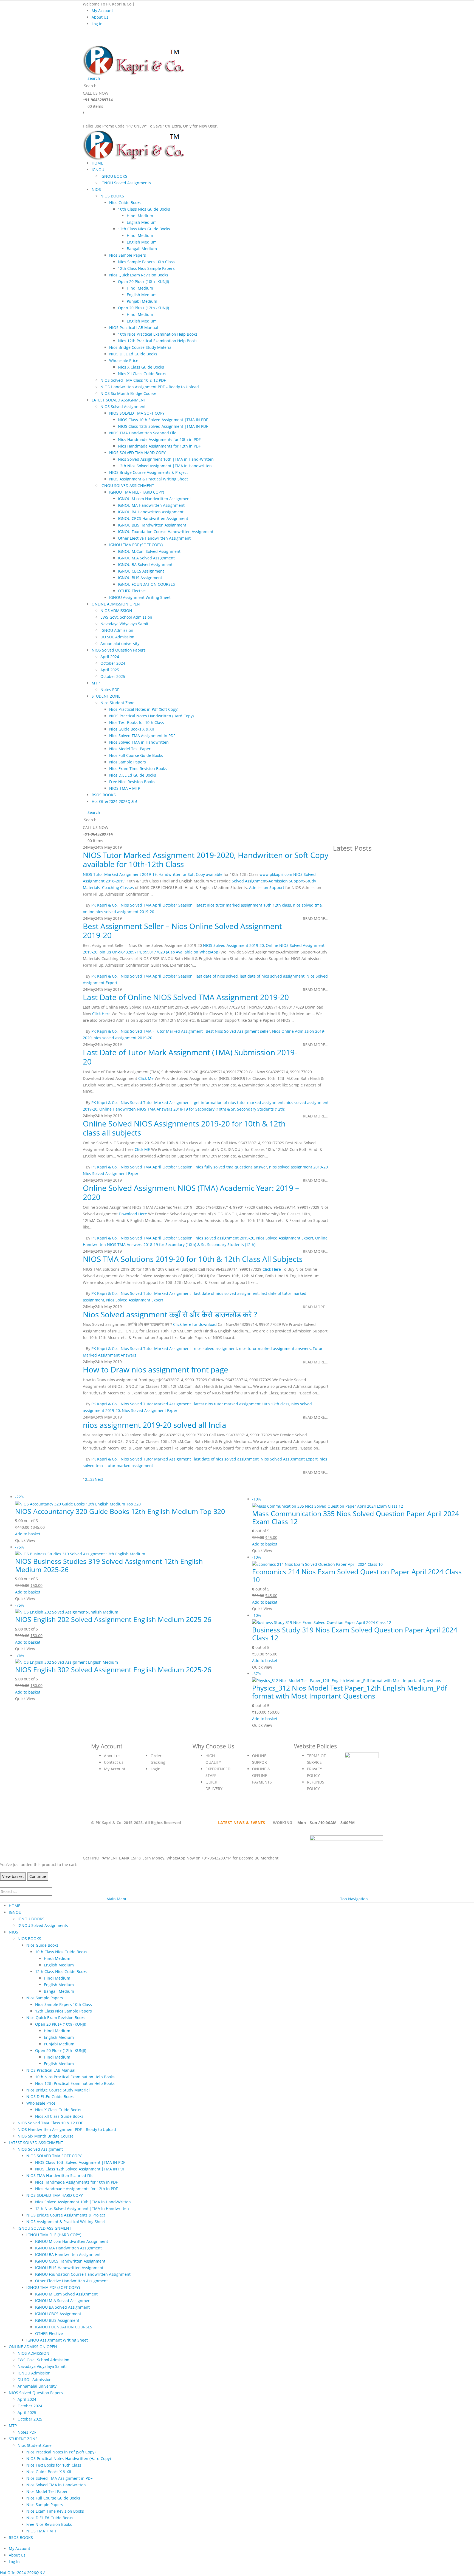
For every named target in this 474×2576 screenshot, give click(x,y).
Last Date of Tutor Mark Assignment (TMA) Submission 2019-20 (190, 1057)
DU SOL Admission (117, 637)
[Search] (140, 86)
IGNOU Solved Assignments (126, 183)
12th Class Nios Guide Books (144, 229)
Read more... (316, 918)
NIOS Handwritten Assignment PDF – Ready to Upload (150, 387)
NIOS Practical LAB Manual (134, 328)
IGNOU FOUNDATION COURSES (146, 584)
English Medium (142, 222)
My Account (102, 11)
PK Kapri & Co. (105, 905)
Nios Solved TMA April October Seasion (157, 905)
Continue (38, 1876)
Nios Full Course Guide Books (136, 755)
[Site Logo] (134, 59)
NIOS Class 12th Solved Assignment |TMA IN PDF (163, 426)
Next (100, 1479)
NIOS (96, 189)
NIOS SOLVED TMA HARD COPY (137, 453)
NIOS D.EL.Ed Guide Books (133, 354)
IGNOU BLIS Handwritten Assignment (152, 525)
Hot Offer (100, 801)
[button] (84, 41)
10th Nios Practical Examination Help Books (158, 334)
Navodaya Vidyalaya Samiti (125, 624)
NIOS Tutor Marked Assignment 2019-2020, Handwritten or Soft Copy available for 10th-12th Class (206, 860)
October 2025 (113, 676)
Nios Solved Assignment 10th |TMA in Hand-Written (166, 459)
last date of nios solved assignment (272, 976)
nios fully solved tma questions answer (231, 1167)
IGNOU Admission (117, 630)
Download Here (133, 1214)
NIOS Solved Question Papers (119, 650)
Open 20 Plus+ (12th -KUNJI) (143, 308)
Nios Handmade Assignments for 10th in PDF (159, 439)
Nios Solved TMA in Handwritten (139, 742)
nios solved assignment (215, 1348)
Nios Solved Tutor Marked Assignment (156, 1102)
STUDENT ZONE (106, 696)
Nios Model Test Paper (130, 749)
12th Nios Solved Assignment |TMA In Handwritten (165, 466)
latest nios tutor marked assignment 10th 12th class (243, 905)
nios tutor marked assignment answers (275, 1348)
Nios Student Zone (117, 703)
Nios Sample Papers (128, 255)
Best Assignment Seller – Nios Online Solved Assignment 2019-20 (182, 931)
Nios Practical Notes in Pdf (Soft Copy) (144, 709)
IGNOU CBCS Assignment (141, 571)
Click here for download (195, 1324)
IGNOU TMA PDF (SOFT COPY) (136, 545)
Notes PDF (110, 690)
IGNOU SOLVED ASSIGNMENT (127, 486)
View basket (13, 1876)
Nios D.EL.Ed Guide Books (133, 775)
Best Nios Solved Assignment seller (238, 1031)
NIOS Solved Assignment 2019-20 (233, 945)
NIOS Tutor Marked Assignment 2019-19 (120, 874)
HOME (97, 163)
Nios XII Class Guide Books (142, 374)
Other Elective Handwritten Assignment (154, 538)
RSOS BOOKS (104, 795)
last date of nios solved (217, 976)
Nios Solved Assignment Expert (111, 1174)
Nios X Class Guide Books (141, 367)
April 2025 (110, 670)
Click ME (142, 1149)
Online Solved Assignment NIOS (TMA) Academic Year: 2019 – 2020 (191, 1193)
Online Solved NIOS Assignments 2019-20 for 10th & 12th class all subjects (184, 1128)
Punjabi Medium (142, 301)
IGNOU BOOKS (114, 176)
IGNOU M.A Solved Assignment (146, 558)
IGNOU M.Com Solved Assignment (149, 551)
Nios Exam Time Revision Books (138, 768)
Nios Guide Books (125, 203)
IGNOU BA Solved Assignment (145, 564)
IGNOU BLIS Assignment (140, 578)
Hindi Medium (140, 216)
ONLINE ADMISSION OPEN (116, 604)
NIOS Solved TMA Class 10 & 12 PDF (133, 380)
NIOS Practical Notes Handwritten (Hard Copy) (151, 716)
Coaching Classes (118, 888)
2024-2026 (123, 801)
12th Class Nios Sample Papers (146, 268)
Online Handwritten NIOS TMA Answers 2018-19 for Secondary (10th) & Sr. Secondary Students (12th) (192, 1109)
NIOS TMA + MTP (125, 788)
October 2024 (113, 663)
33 (92, 1479)
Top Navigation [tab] (354, 1899)
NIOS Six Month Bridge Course (128, 393)
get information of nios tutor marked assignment (239, 1102)
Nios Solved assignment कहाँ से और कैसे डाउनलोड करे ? (170, 1314)
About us (112, 1756)
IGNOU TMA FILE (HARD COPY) (137, 492)
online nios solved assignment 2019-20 (119, 912)
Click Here (101, 1014)
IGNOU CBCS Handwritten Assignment (153, 518)
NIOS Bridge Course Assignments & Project (149, 472)
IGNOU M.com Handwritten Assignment (154, 499)
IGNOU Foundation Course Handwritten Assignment (166, 532)
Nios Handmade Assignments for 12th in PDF (159, 446)
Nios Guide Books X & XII (132, 729)
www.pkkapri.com (276, 874)
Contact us (114, 1762)
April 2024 (110, 657)
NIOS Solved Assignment (123, 407)
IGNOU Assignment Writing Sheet (140, 597)
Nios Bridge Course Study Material (141, 347)
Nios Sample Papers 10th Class (146, 262)
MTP (96, 683)
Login (156, 1769)
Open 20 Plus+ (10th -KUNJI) (143, 281)
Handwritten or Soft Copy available (191, 874)
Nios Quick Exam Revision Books (139, 275)
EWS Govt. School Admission (126, 617)
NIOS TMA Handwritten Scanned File (143, 433)
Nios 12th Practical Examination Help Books (158, 341)
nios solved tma (307, 905)
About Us (100, 17)
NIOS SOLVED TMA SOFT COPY (137, 413)
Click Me (146, 1078)
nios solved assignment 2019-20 (123, 1038)
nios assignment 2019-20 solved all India (155, 1425)
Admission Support (286, 881)
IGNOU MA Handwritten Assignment (151, 505)
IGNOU (98, 170)
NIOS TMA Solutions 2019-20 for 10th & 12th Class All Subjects (193, 1259)
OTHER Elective (132, 591)
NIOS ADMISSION (116, 611)
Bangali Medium (142, 249)
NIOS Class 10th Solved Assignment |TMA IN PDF (163, 420)
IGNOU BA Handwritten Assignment (151, 512)
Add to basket (28, 1534)
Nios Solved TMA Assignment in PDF (142, 736)
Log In (97, 24)
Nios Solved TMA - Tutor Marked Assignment (162, 1031)
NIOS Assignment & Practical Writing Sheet (149, 479)
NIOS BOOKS (112, 196)
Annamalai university (120, 643)
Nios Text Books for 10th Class (137, 722)
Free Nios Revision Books (132, 782)
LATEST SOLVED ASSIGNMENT (119, 400)
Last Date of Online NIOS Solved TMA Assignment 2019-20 (186, 997)
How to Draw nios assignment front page (156, 1369)
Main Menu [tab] (117, 1899)
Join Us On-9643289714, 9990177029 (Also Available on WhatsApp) (159, 952)
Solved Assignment (249, 881)
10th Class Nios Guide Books (144, 209)
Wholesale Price (124, 360)
